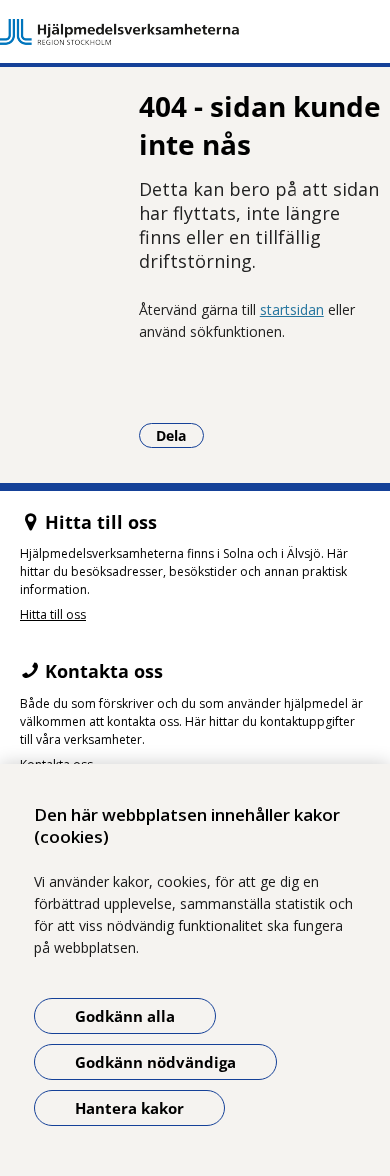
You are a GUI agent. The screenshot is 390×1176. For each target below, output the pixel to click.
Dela (180, 435)
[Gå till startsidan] (195, 32)
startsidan (292, 309)
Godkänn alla (125, 1016)
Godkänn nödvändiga (155, 1062)
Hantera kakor (129, 1108)
